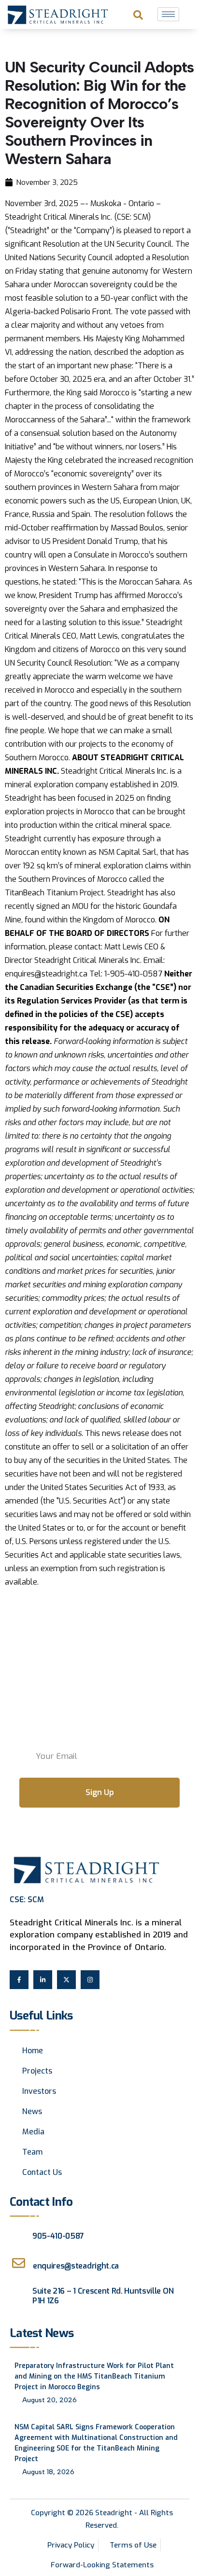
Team (32, 2152)
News (32, 2111)
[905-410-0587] (16, 2233)
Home (33, 2051)
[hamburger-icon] (168, 14)
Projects (37, 2071)
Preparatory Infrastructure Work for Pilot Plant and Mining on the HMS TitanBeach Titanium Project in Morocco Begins (94, 2376)
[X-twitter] (66, 1980)
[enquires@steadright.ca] (19, 2263)
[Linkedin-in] (43, 1980)
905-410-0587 (58, 2236)
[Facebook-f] (19, 1980)
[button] (138, 14)
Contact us (42, 2172)
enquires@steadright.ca (76, 2266)
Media (33, 2132)
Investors (39, 2091)
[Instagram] (90, 1980)
